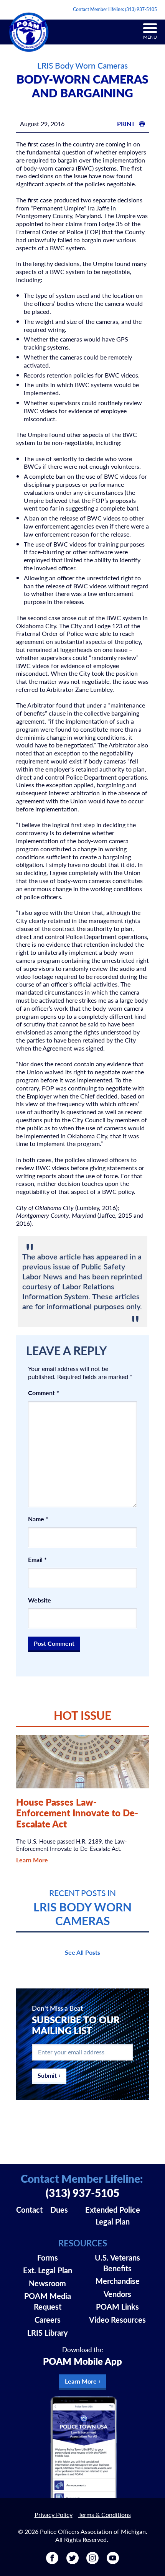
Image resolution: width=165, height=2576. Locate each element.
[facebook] (52, 2561)
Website (40, 1600)
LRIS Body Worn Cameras (82, 65)
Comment (44, 1393)
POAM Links (117, 2307)
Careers (48, 2320)
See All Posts (82, 1952)
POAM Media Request (48, 2301)
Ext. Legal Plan (48, 2270)
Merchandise (118, 2281)
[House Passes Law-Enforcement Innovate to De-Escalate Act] (83, 1762)
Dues (59, 2210)
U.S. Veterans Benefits (117, 2263)
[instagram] (92, 2561)
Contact (29, 2210)
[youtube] (113, 2561)
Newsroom (47, 2283)
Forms (48, 2257)
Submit (47, 2075)
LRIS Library (48, 2333)
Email (37, 1560)
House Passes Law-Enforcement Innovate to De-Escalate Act (77, 1813)
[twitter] (73, 2561)
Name (38, 1519)
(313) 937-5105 (141, 9)
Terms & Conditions (105, 2514)
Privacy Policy (54, 2514)
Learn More (32, 1860)
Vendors (117, 2294)
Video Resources (117, 2320)
